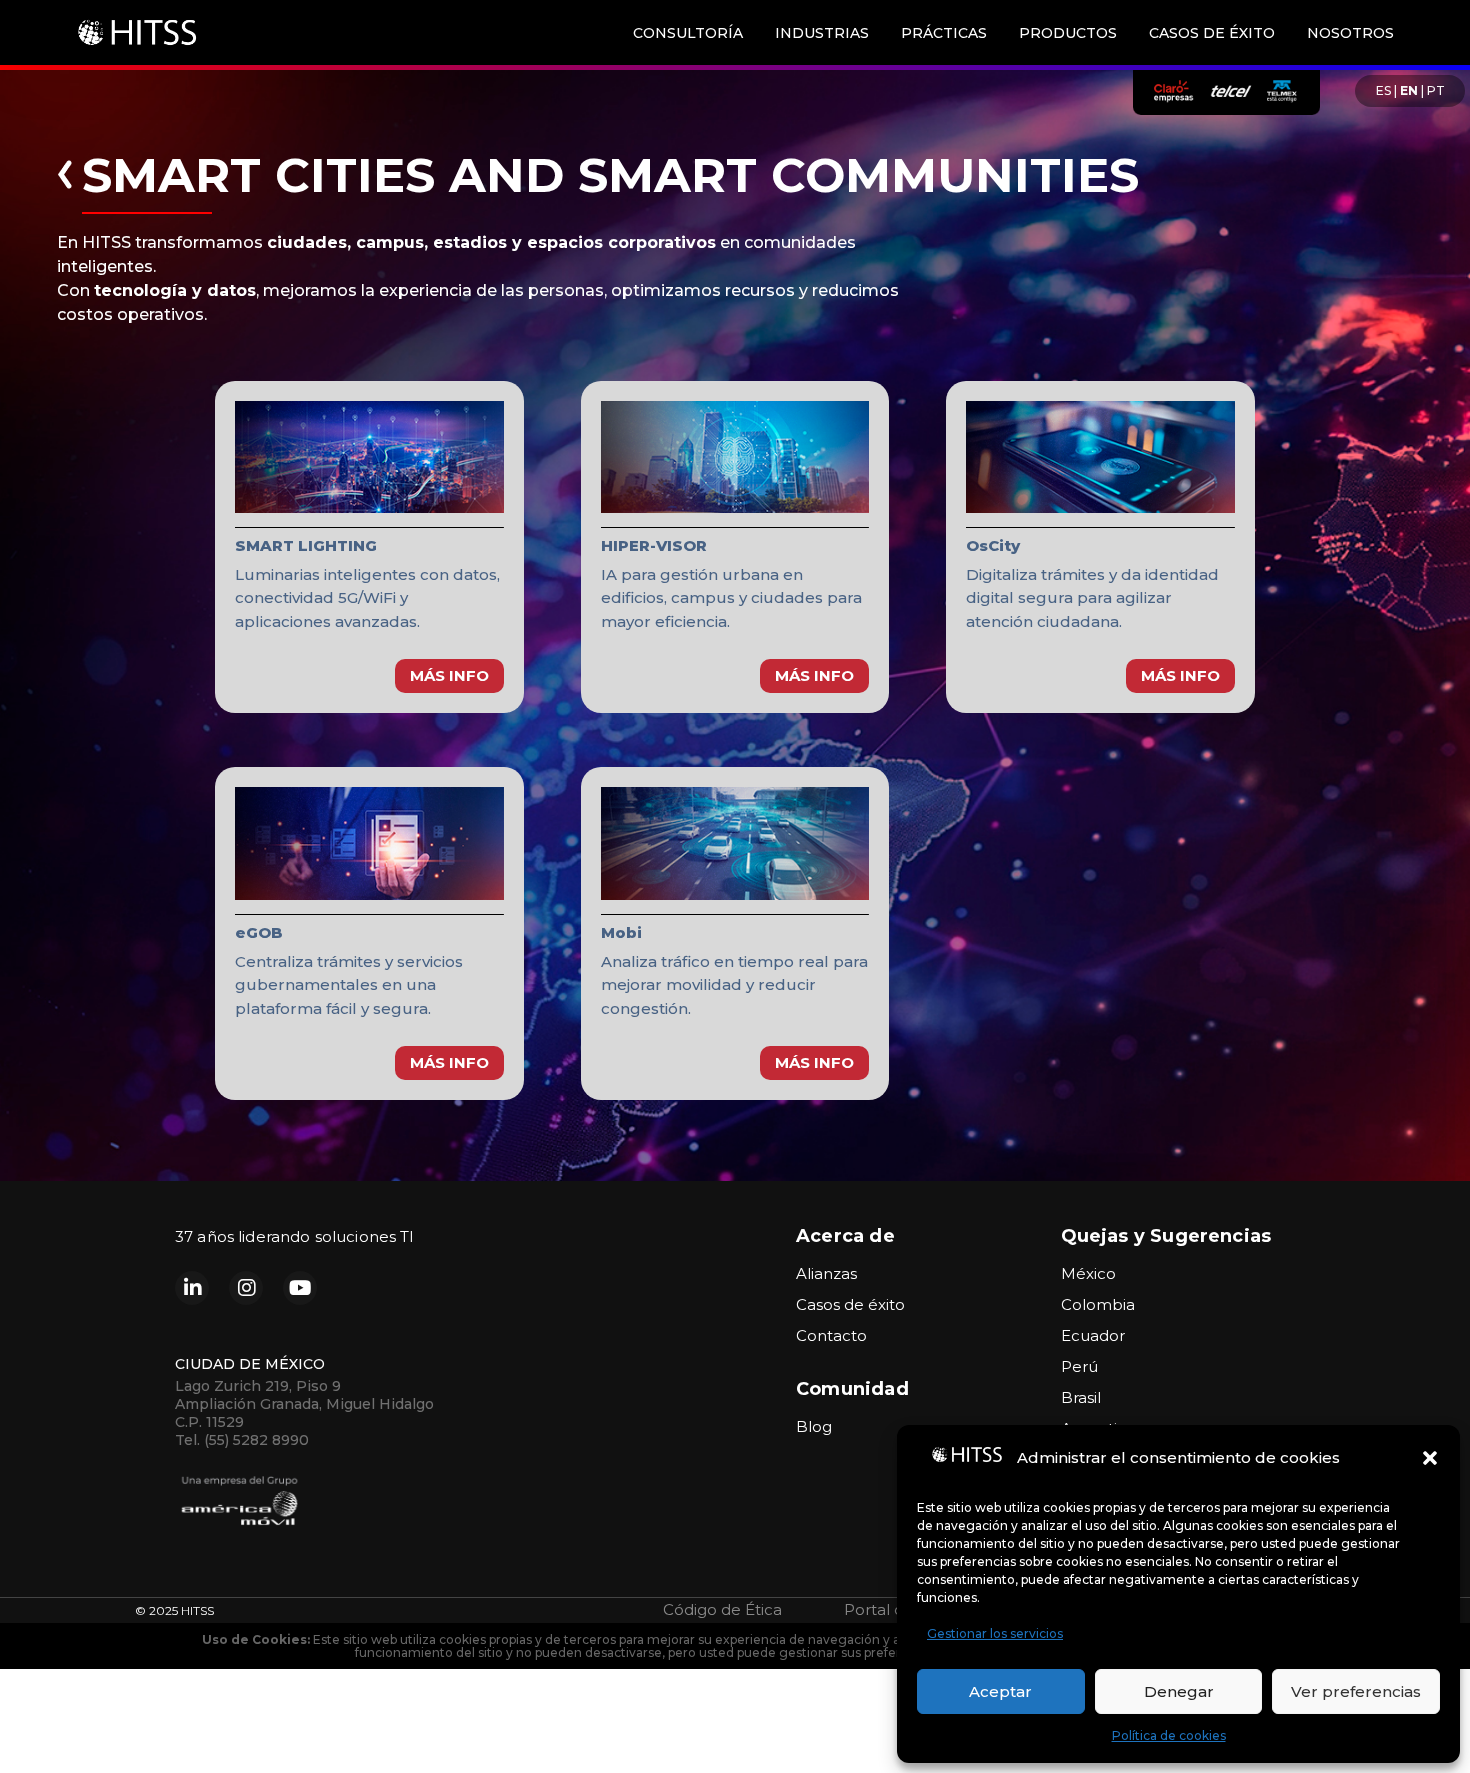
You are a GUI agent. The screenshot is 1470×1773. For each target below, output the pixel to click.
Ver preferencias (1356, 1691)
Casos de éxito (850, 1304)
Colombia (1098, 1304)
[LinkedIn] (192, 1288)
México (1088, 1273)
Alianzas (826, 1273)
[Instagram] (246, 1288)
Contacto (831, 1335)
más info (449, 675)
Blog (814, 1426)
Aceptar (1000, 1691)
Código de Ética (722, 1609)
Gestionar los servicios (995, 1633)
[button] (1430, 1458)
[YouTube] (300, 1288)
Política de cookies (1169, 1735)
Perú (1079, 1366)
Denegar (1179, 1691)
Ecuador (1093, 1335)
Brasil (1081, 1397)
